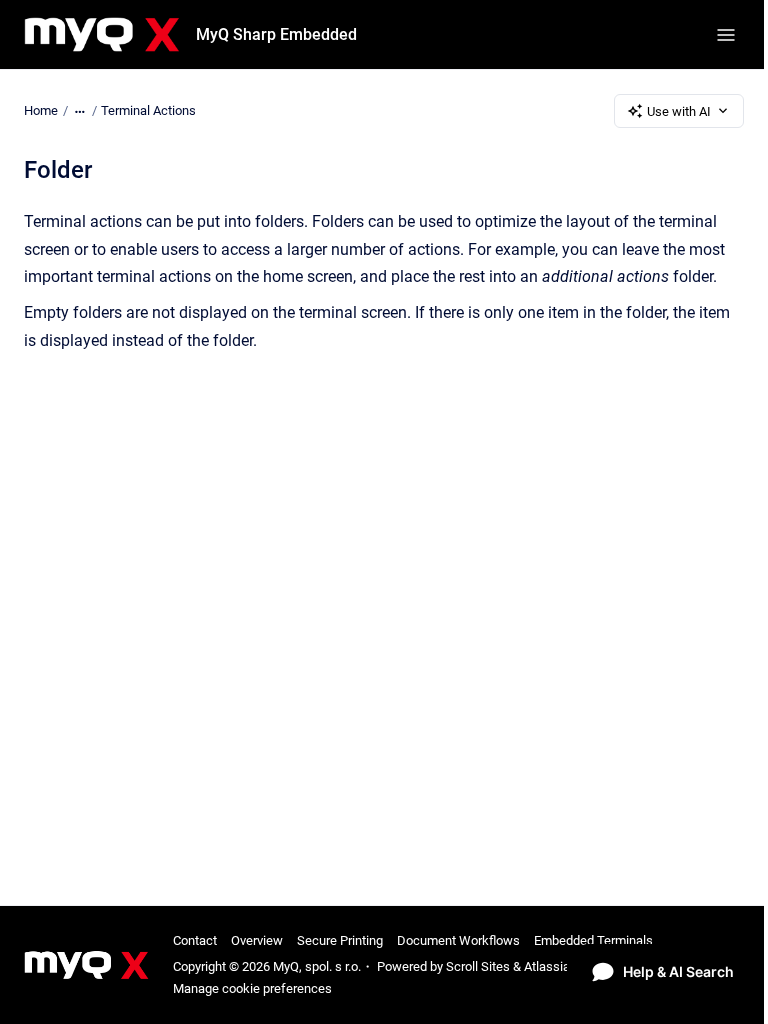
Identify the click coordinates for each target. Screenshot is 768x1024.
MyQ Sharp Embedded (276, 34)
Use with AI (679, 111)
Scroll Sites (478, 966)
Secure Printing (340, 940)
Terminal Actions (148, 110)
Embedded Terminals (593, 940)
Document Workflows (458, 940)
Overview (257, 940)
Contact (195, 940)
